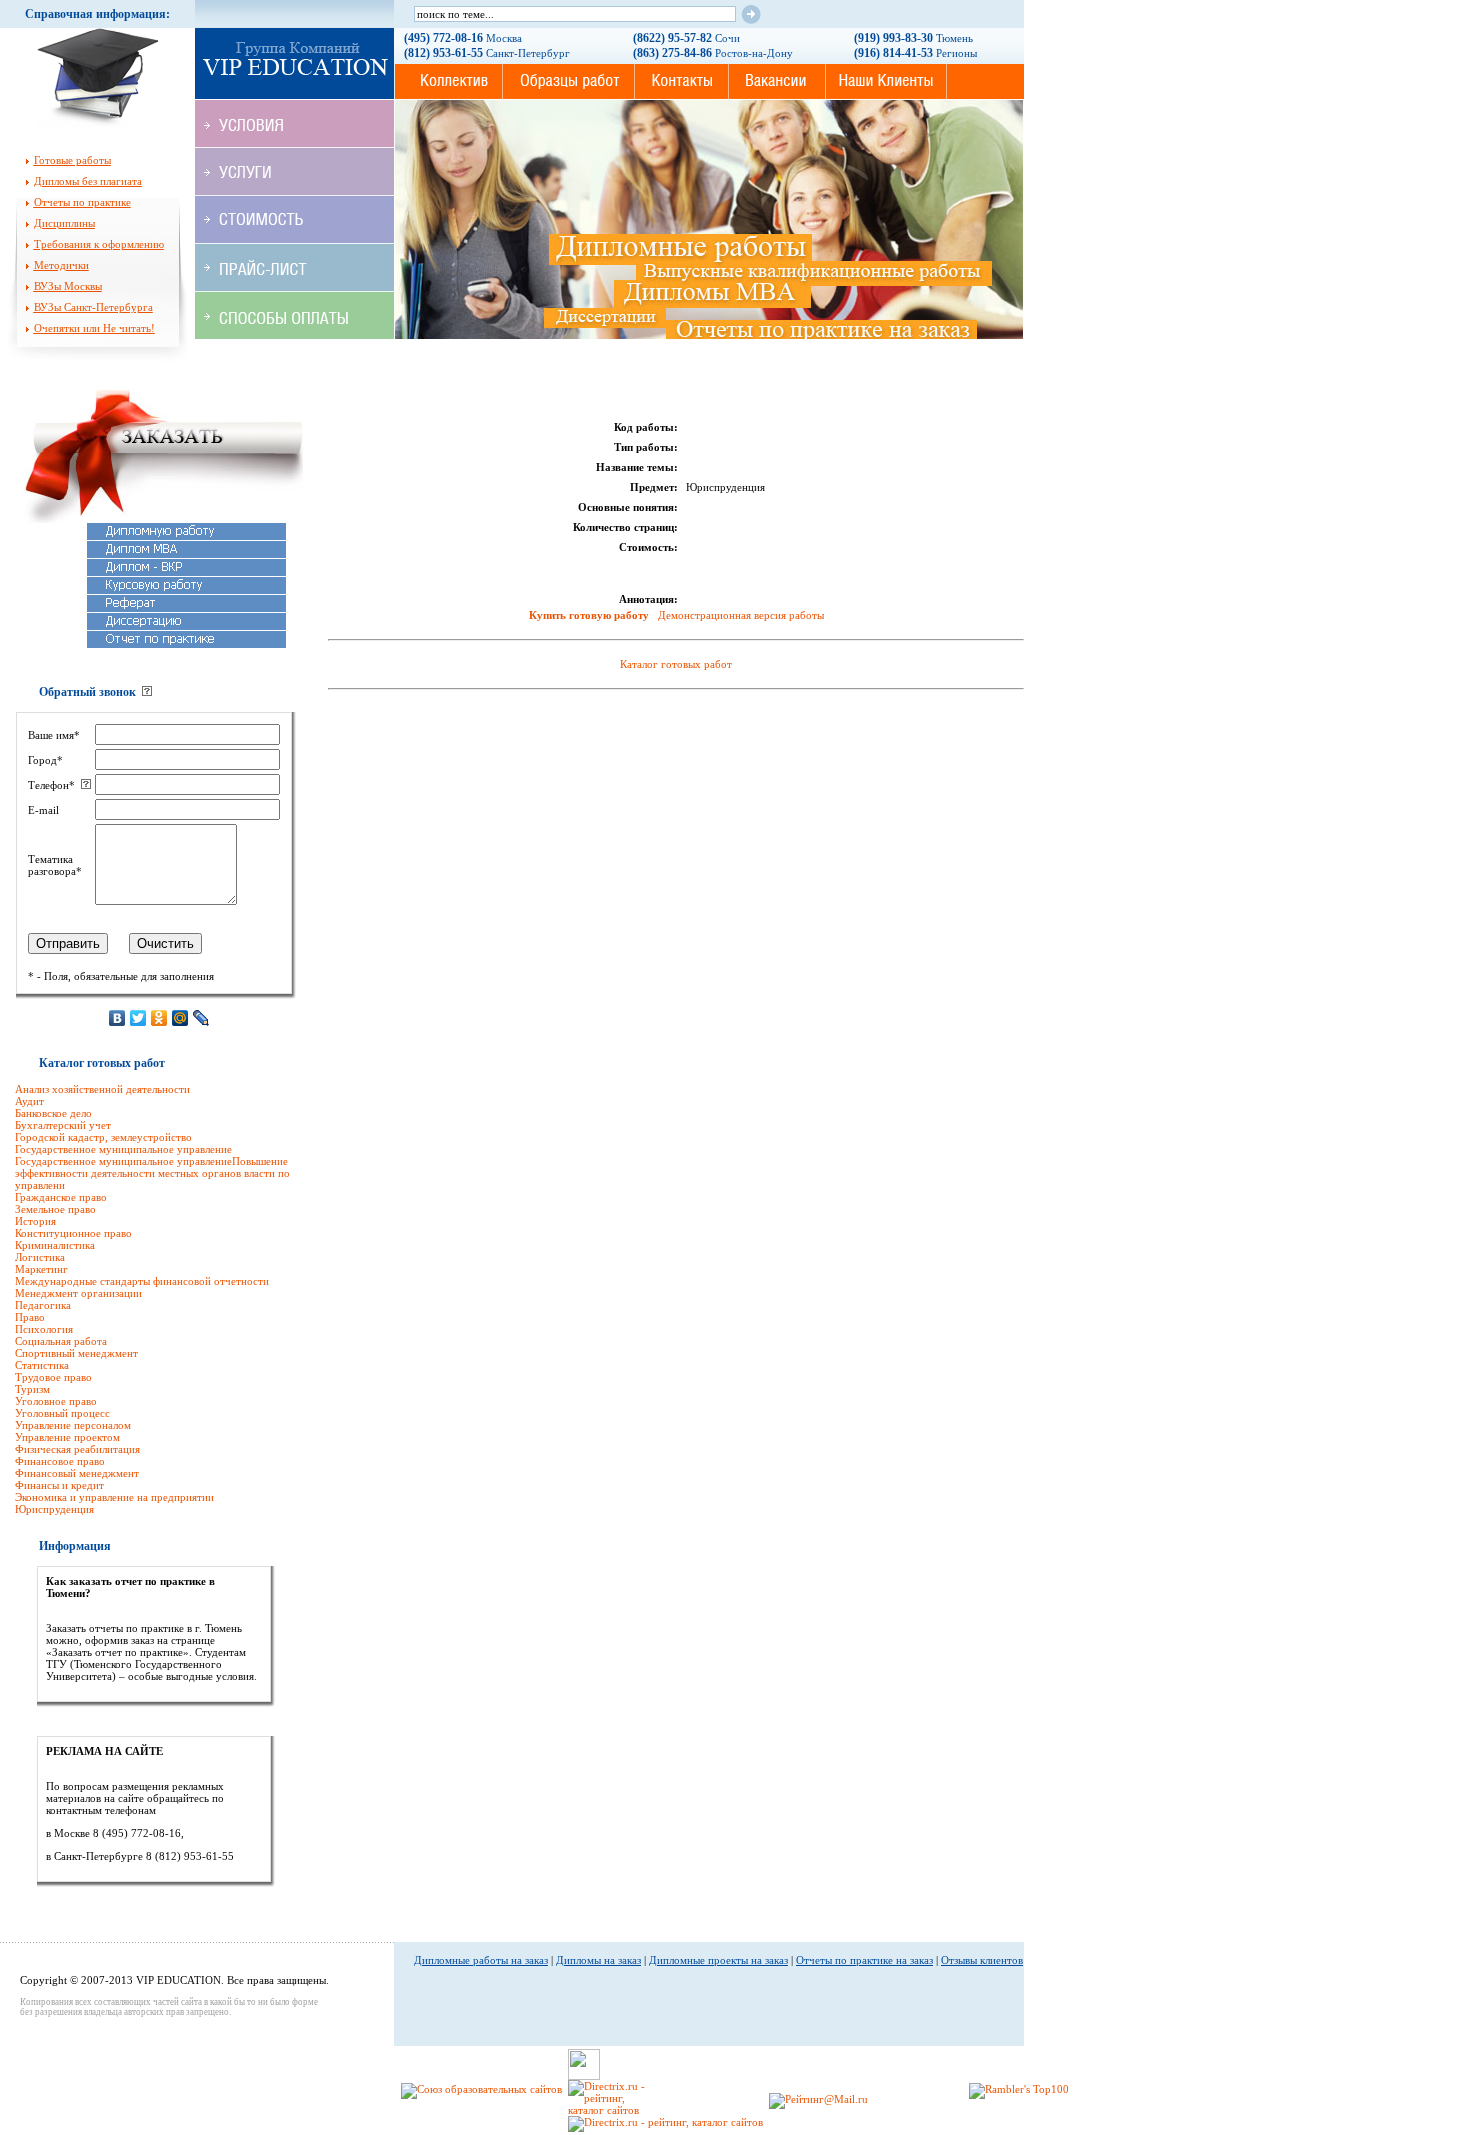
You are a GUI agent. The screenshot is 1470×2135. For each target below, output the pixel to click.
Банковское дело (53, 1113)
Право (30, 1317)
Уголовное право (56, 1401)
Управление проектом (67, 1437)
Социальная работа (61, 1341)
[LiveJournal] (201, 1018)
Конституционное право (73, 1233)
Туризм (32, 1389)
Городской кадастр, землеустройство (103, 1137)
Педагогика (43, 1305)
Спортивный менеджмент (76, 1353)
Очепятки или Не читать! (94, 328)
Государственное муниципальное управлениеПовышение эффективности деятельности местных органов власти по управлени (152, 1173)
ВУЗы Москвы (68, 286)
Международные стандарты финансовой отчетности (142, 1281)
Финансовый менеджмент (77, 1473)
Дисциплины (64, 223)
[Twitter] (138, 1018)
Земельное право (55, 1209)
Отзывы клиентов (982, 1960)
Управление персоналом (73, 1425)
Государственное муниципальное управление (123, 1149)
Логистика (40, 1257)
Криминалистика (55, 1245)
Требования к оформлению (99, 244)
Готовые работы (72, 160)
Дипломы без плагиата (88, 181)
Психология (44, 1329)
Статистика (42, 1365)
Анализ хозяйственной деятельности (102, 1089)
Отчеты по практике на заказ (864, 1960)
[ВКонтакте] (117, 1018)
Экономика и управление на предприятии (114, 1497)
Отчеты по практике (82, 202)
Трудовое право (53, 1377)
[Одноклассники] (159, 1018)
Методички (61, 265)
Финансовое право (60, 1461)
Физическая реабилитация (77, 1449)
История (35, 1221)
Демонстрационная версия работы (741, 615)
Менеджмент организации (78, 1293)
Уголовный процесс (62, 1413)
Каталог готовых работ (676, 664)
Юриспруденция (54, 1509)
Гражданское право (61, 1197)
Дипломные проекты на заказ (718, 1960)
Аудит (29, 1101)
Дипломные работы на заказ (481, 1960)
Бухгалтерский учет (63, 1125)
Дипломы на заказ (598, 1960)
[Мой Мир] (180, 1018)
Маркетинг (41, 1269)
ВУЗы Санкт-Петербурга (93, 307)
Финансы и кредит (59, 1485)
